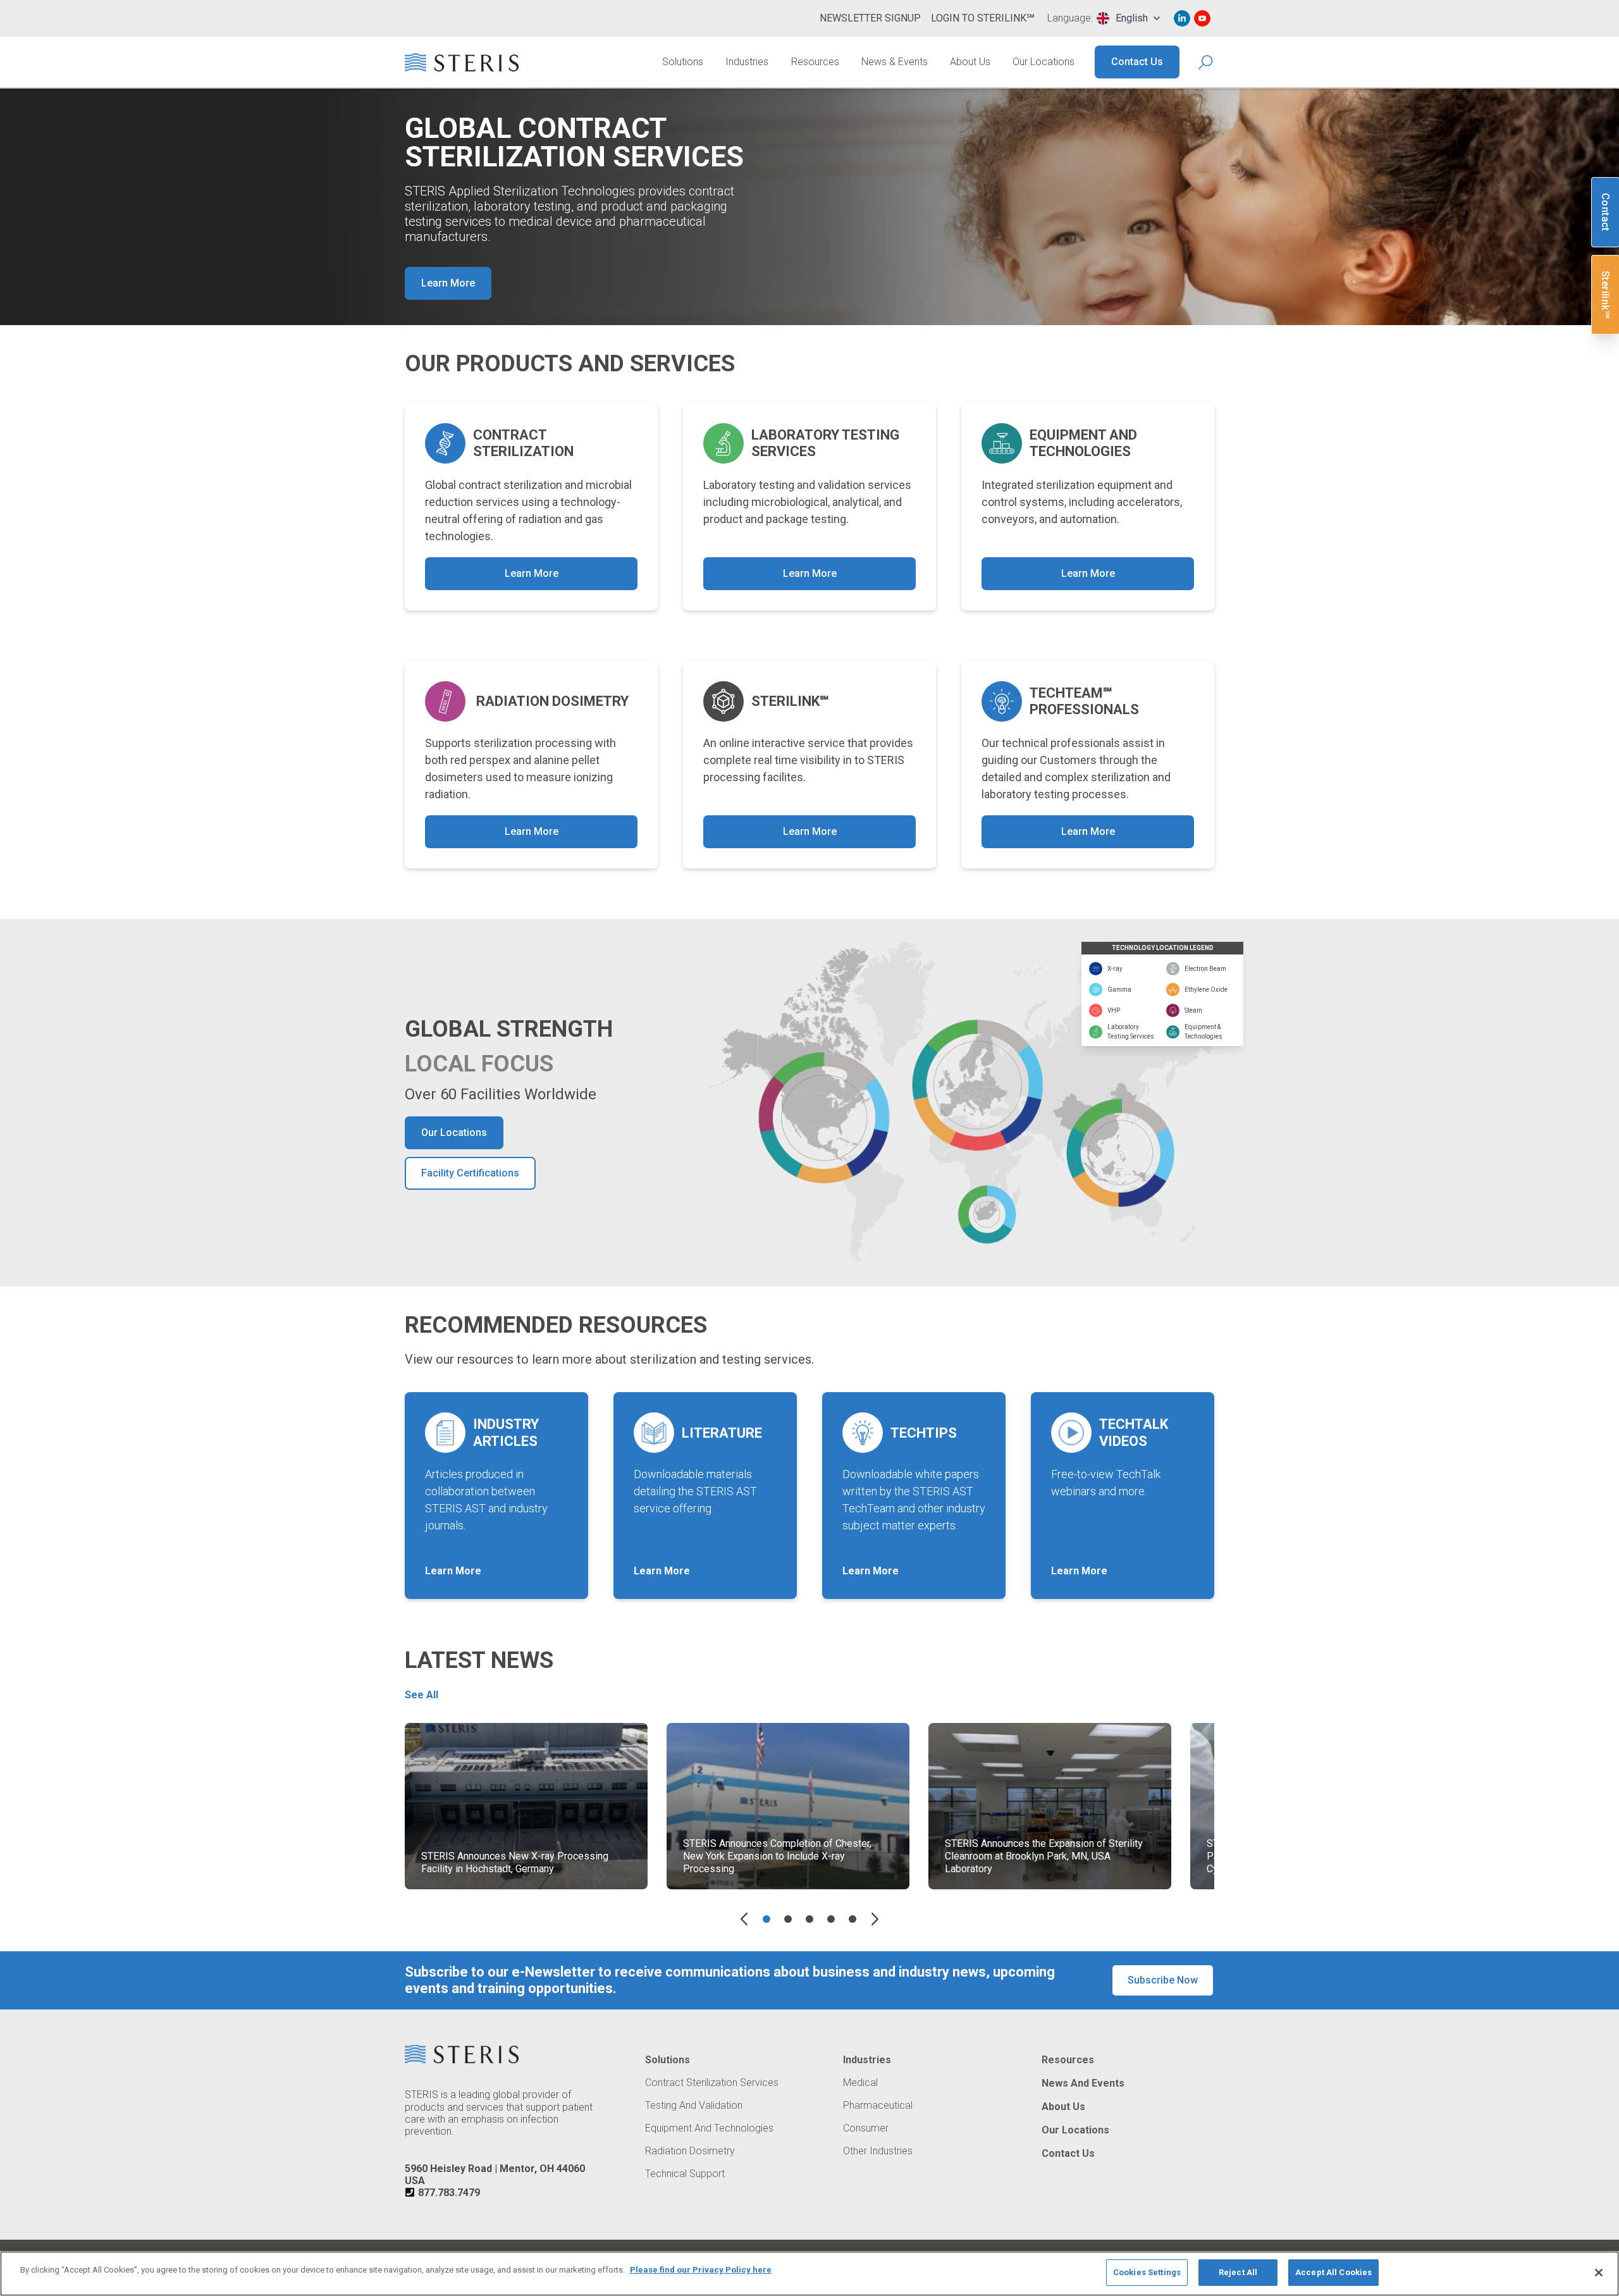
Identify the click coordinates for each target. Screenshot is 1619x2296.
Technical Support (685, 2174)
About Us (970, 62)
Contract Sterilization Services (712, 2083)
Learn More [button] (448, 283)
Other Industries (878, 2151)
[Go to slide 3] (809, 1919)
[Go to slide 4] (831, 1919)
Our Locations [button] (454, 1133)
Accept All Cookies (1333, 2272)
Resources (815, 62)
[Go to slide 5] (853, 1919)
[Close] (1599, 2273)
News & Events (895, 62)
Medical (860, 2083)
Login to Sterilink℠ (983, 18)
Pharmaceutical (878, 2106)
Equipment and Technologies (709, 2128)
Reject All (1238, 2272)
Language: (1070, 18)
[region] (809, 2274)
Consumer (866, 2128)
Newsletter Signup (870, 18)
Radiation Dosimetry (690, 2151)
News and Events (1083, 2083)
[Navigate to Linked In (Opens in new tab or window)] (1182, 18)
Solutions (683, 62)
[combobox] (1128, 18)
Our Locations (1043, 62)
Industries (747, 62)
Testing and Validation (694, 2106)
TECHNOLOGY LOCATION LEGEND (1163, 948)
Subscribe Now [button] (1163, 1980)
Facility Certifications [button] (470, 1173)
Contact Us (1137, 62)
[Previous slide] (744, 1919)
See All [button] (422, 1695)
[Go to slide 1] (766, 1919)
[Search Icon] (1206, 62)
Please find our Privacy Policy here (701, 2270)
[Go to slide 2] (788, 1919)
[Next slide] (875, 1919)
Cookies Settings (1147, 2272)
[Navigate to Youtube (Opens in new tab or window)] (1202, 18)
